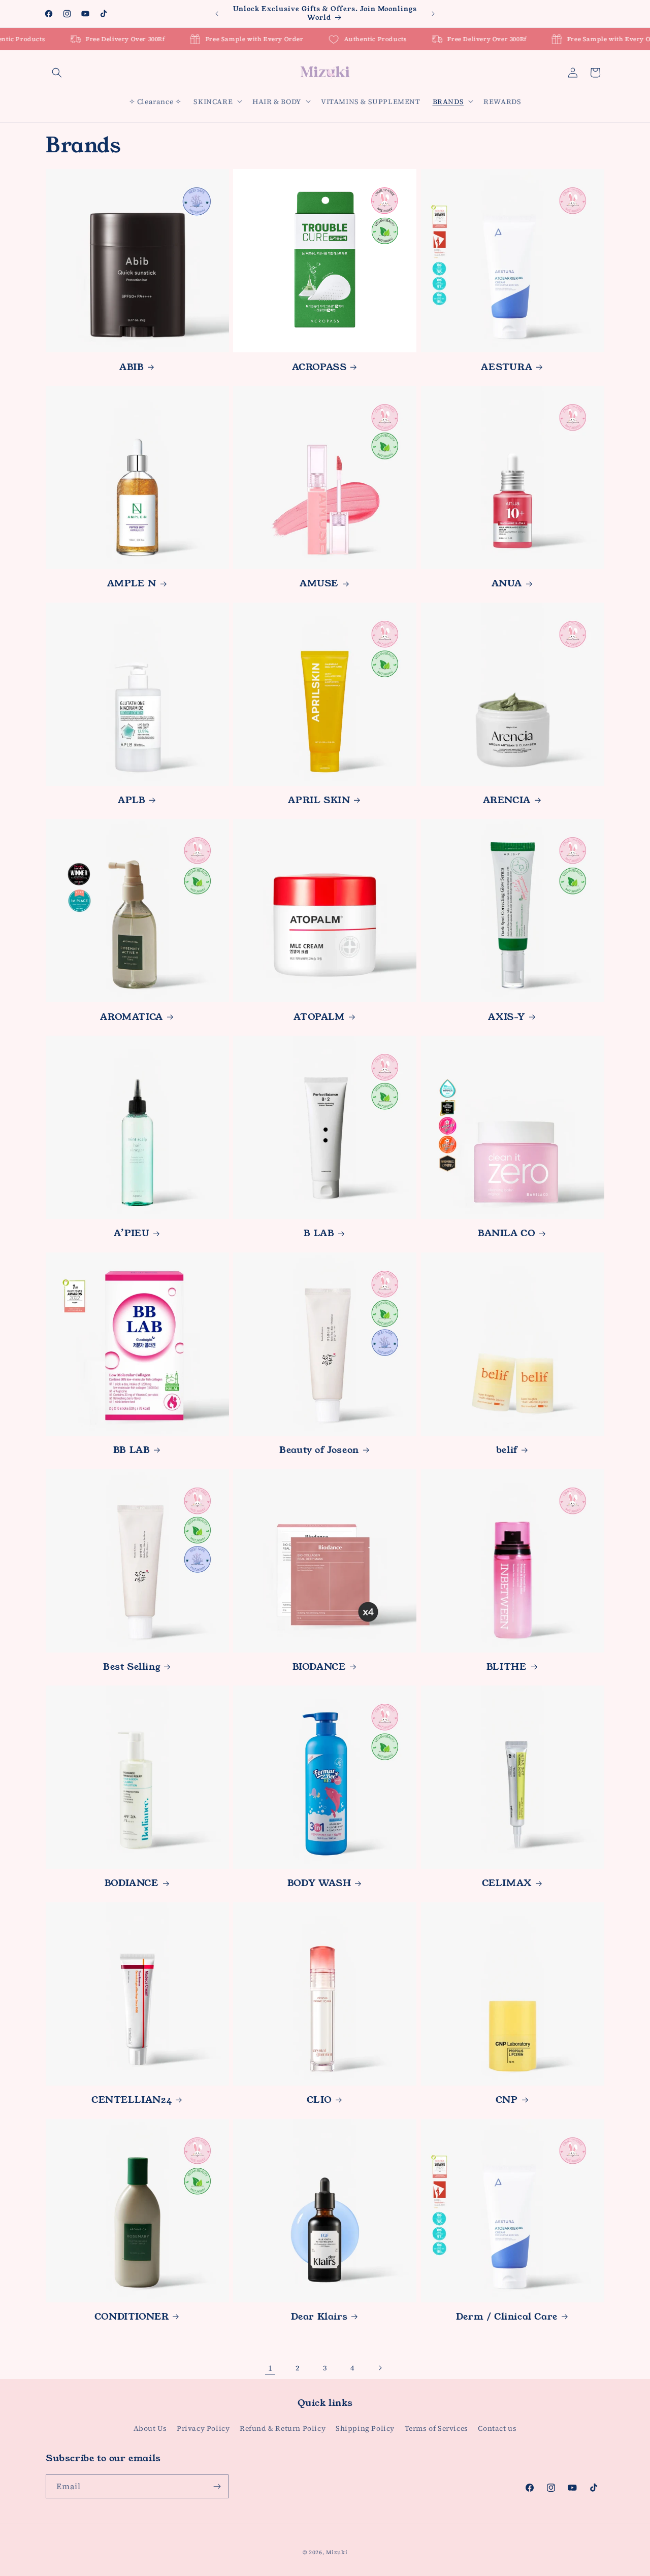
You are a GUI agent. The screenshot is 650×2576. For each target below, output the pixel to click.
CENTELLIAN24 (132, 2100)
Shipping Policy (365, 2428)
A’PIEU (132, 1233)
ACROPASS (319, 367)
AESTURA (507, 367)
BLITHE (507, 1667)
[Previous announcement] (217, 14)
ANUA (507, 584)
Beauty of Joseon (319, 1450)
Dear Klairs (319, 2317)
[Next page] (380, 2368)
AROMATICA (131, 1017)
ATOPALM (319, 1017)
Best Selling (132, 1667)
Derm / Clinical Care (507, 2317)
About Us (150, 2428)
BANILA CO (507, 1233)
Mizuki (337, 2552)
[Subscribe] (217, 2486)
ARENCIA (507, 800)
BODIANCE (132, 1883)
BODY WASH (319, 1883)
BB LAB (132, 1450)
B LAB (319, 1233)
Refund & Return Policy (283, 2428)
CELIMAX (507, 1883)
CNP (507, 2100)
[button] (57, 73)
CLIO (319, 2100)
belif (507, 1450)
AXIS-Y (507, 1017)
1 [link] (270, 2368)
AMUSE (319, 584)
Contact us (497, 2428)
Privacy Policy (203, 2428)
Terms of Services (436, 2428)
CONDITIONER (132, 2317)
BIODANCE (319, 1667)
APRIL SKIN (319, 800)
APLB (132, 800)
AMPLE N (132, 584)
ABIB (132, 367)
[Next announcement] (433, 14)
